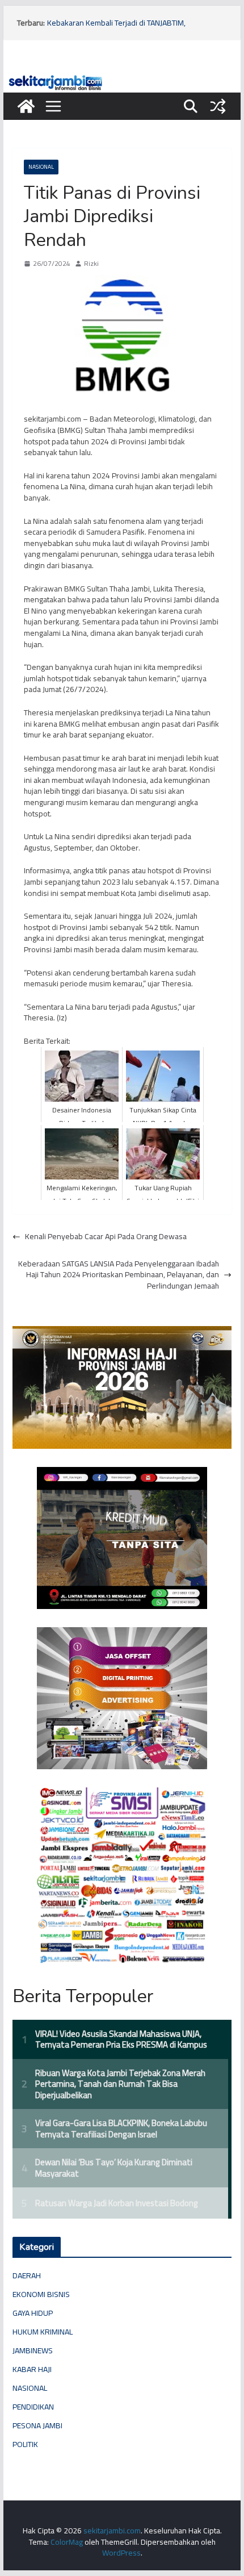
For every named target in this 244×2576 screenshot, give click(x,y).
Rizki (91, 264)
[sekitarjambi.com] (122, 78)
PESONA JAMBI (37, 2425)
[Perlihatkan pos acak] (218, 106)
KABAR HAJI (32, 2369)
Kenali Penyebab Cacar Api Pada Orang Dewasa (106, 1237)
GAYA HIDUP (33, 2313)
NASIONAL (41, 167)
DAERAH (27, 2275)
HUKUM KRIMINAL (43, 2332)
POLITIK (25, 2444)
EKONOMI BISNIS (41, 2294)
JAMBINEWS (33, 2350)
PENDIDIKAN (33, 2407)
